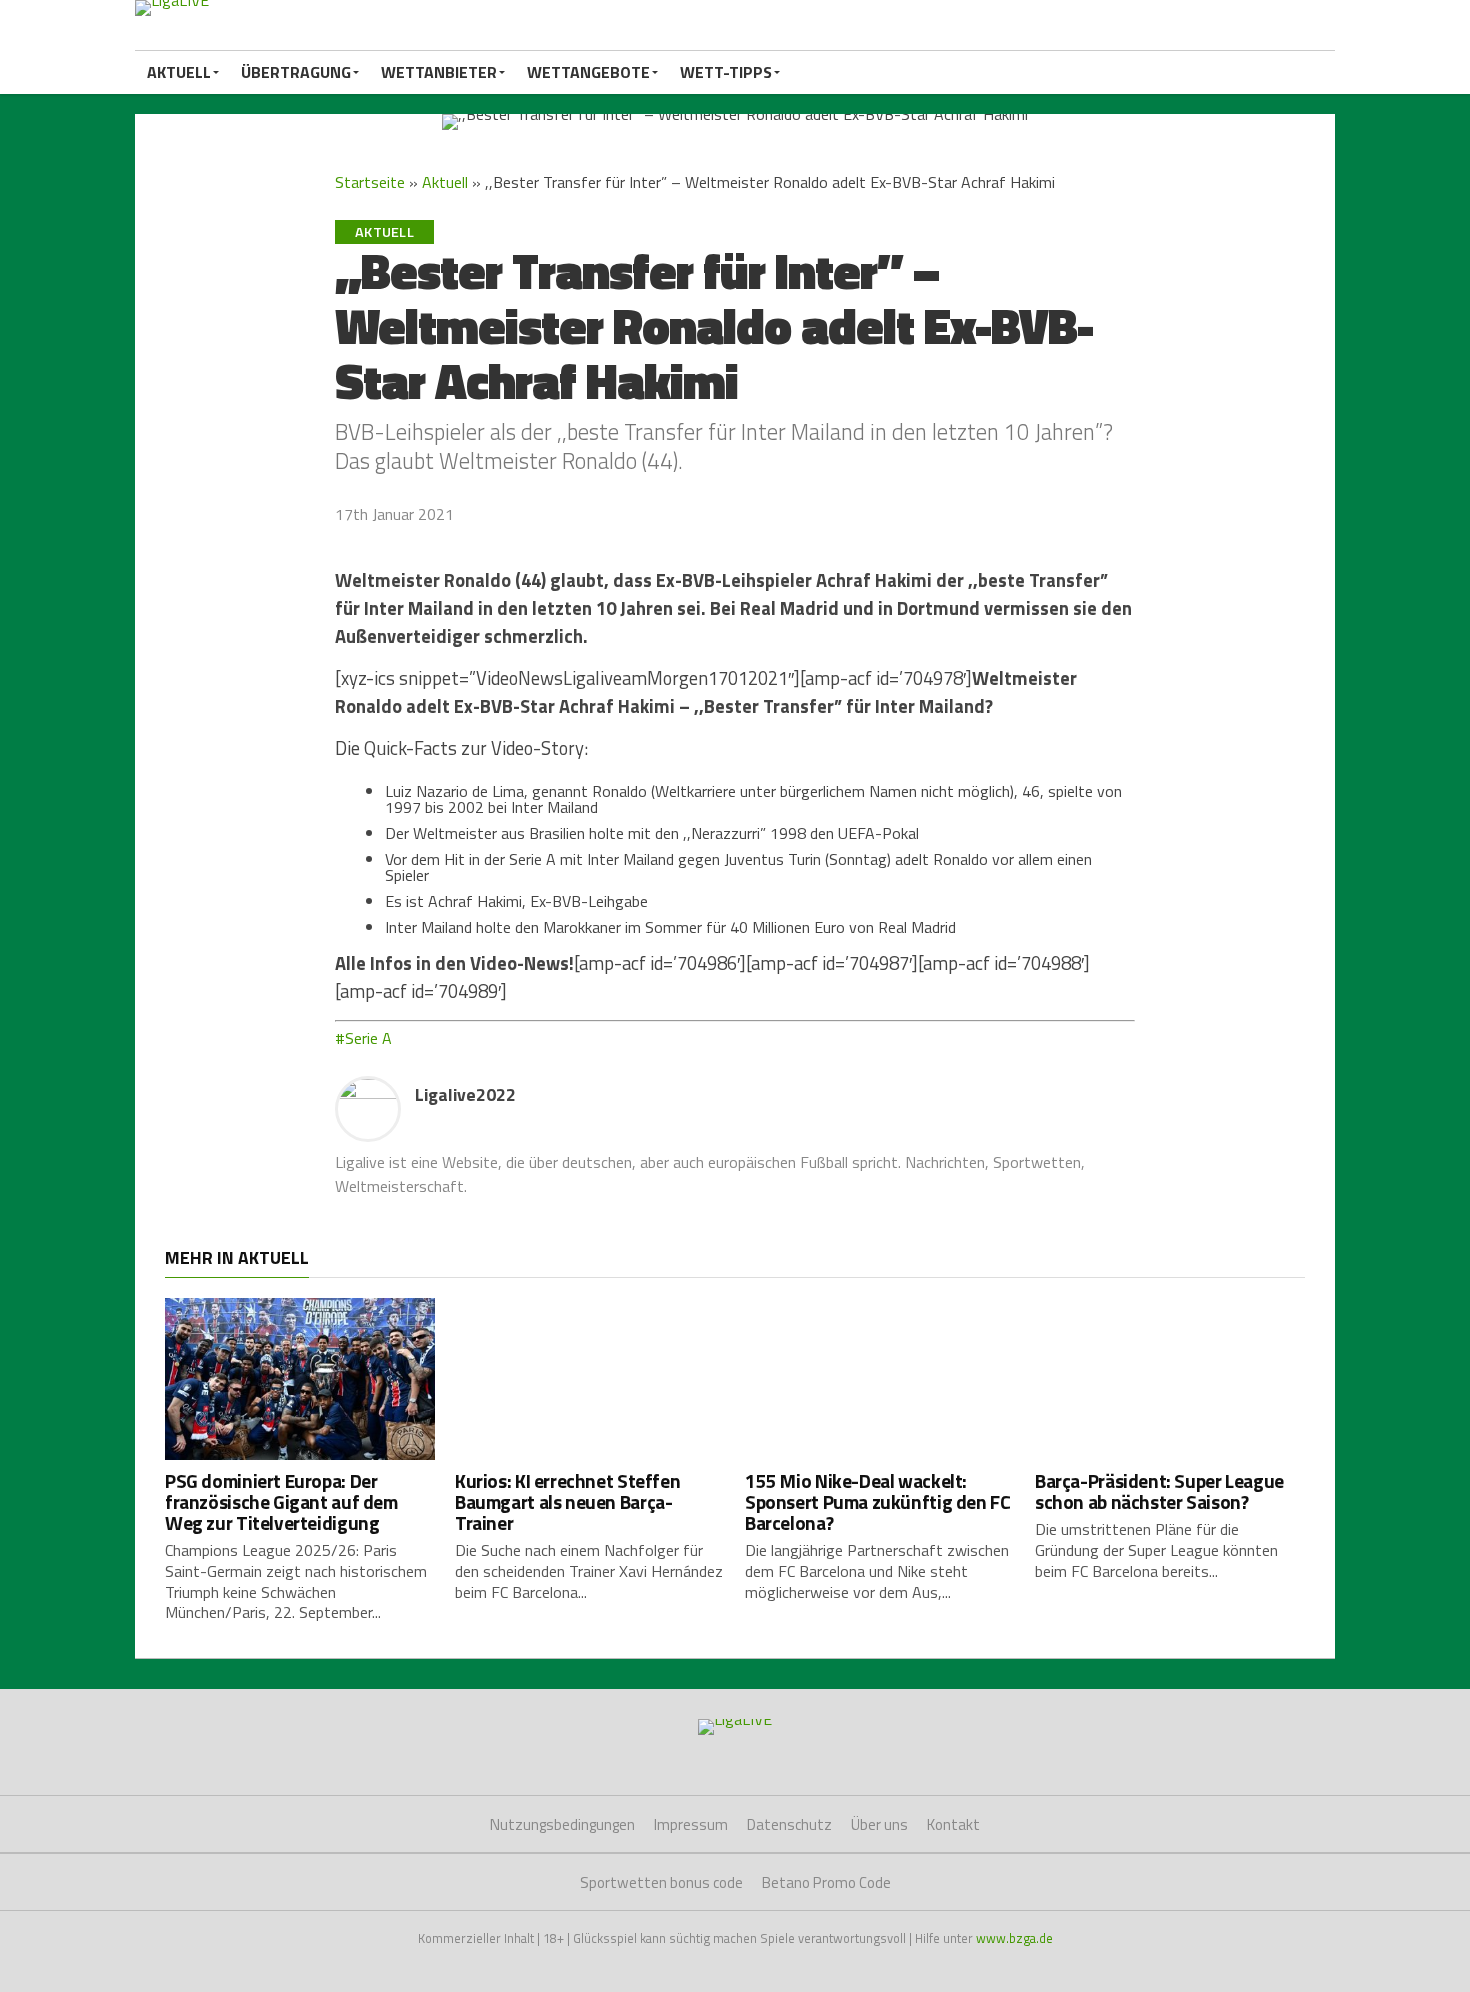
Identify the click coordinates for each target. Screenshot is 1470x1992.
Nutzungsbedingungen (562, 1824)
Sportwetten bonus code (661, 1882)
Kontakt (953, 1824)
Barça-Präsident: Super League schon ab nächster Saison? (1159, 1491)
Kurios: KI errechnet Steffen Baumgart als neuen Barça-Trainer (567, 1501)
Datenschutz (789, 1824)
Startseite (370, 182)
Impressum (691, 1824)
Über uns (879, 1824)
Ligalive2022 (465, 1094)
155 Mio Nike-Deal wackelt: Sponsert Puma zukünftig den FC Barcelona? (877, 1501)
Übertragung (296, 72)
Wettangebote (588, 72)
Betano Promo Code (826, 1882)
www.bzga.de (1014, 1938)
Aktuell (179, 72)
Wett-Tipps (726, 72)
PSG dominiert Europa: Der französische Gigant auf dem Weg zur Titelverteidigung (281, 1501)
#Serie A (363, 1038)
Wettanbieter (439, 72)
